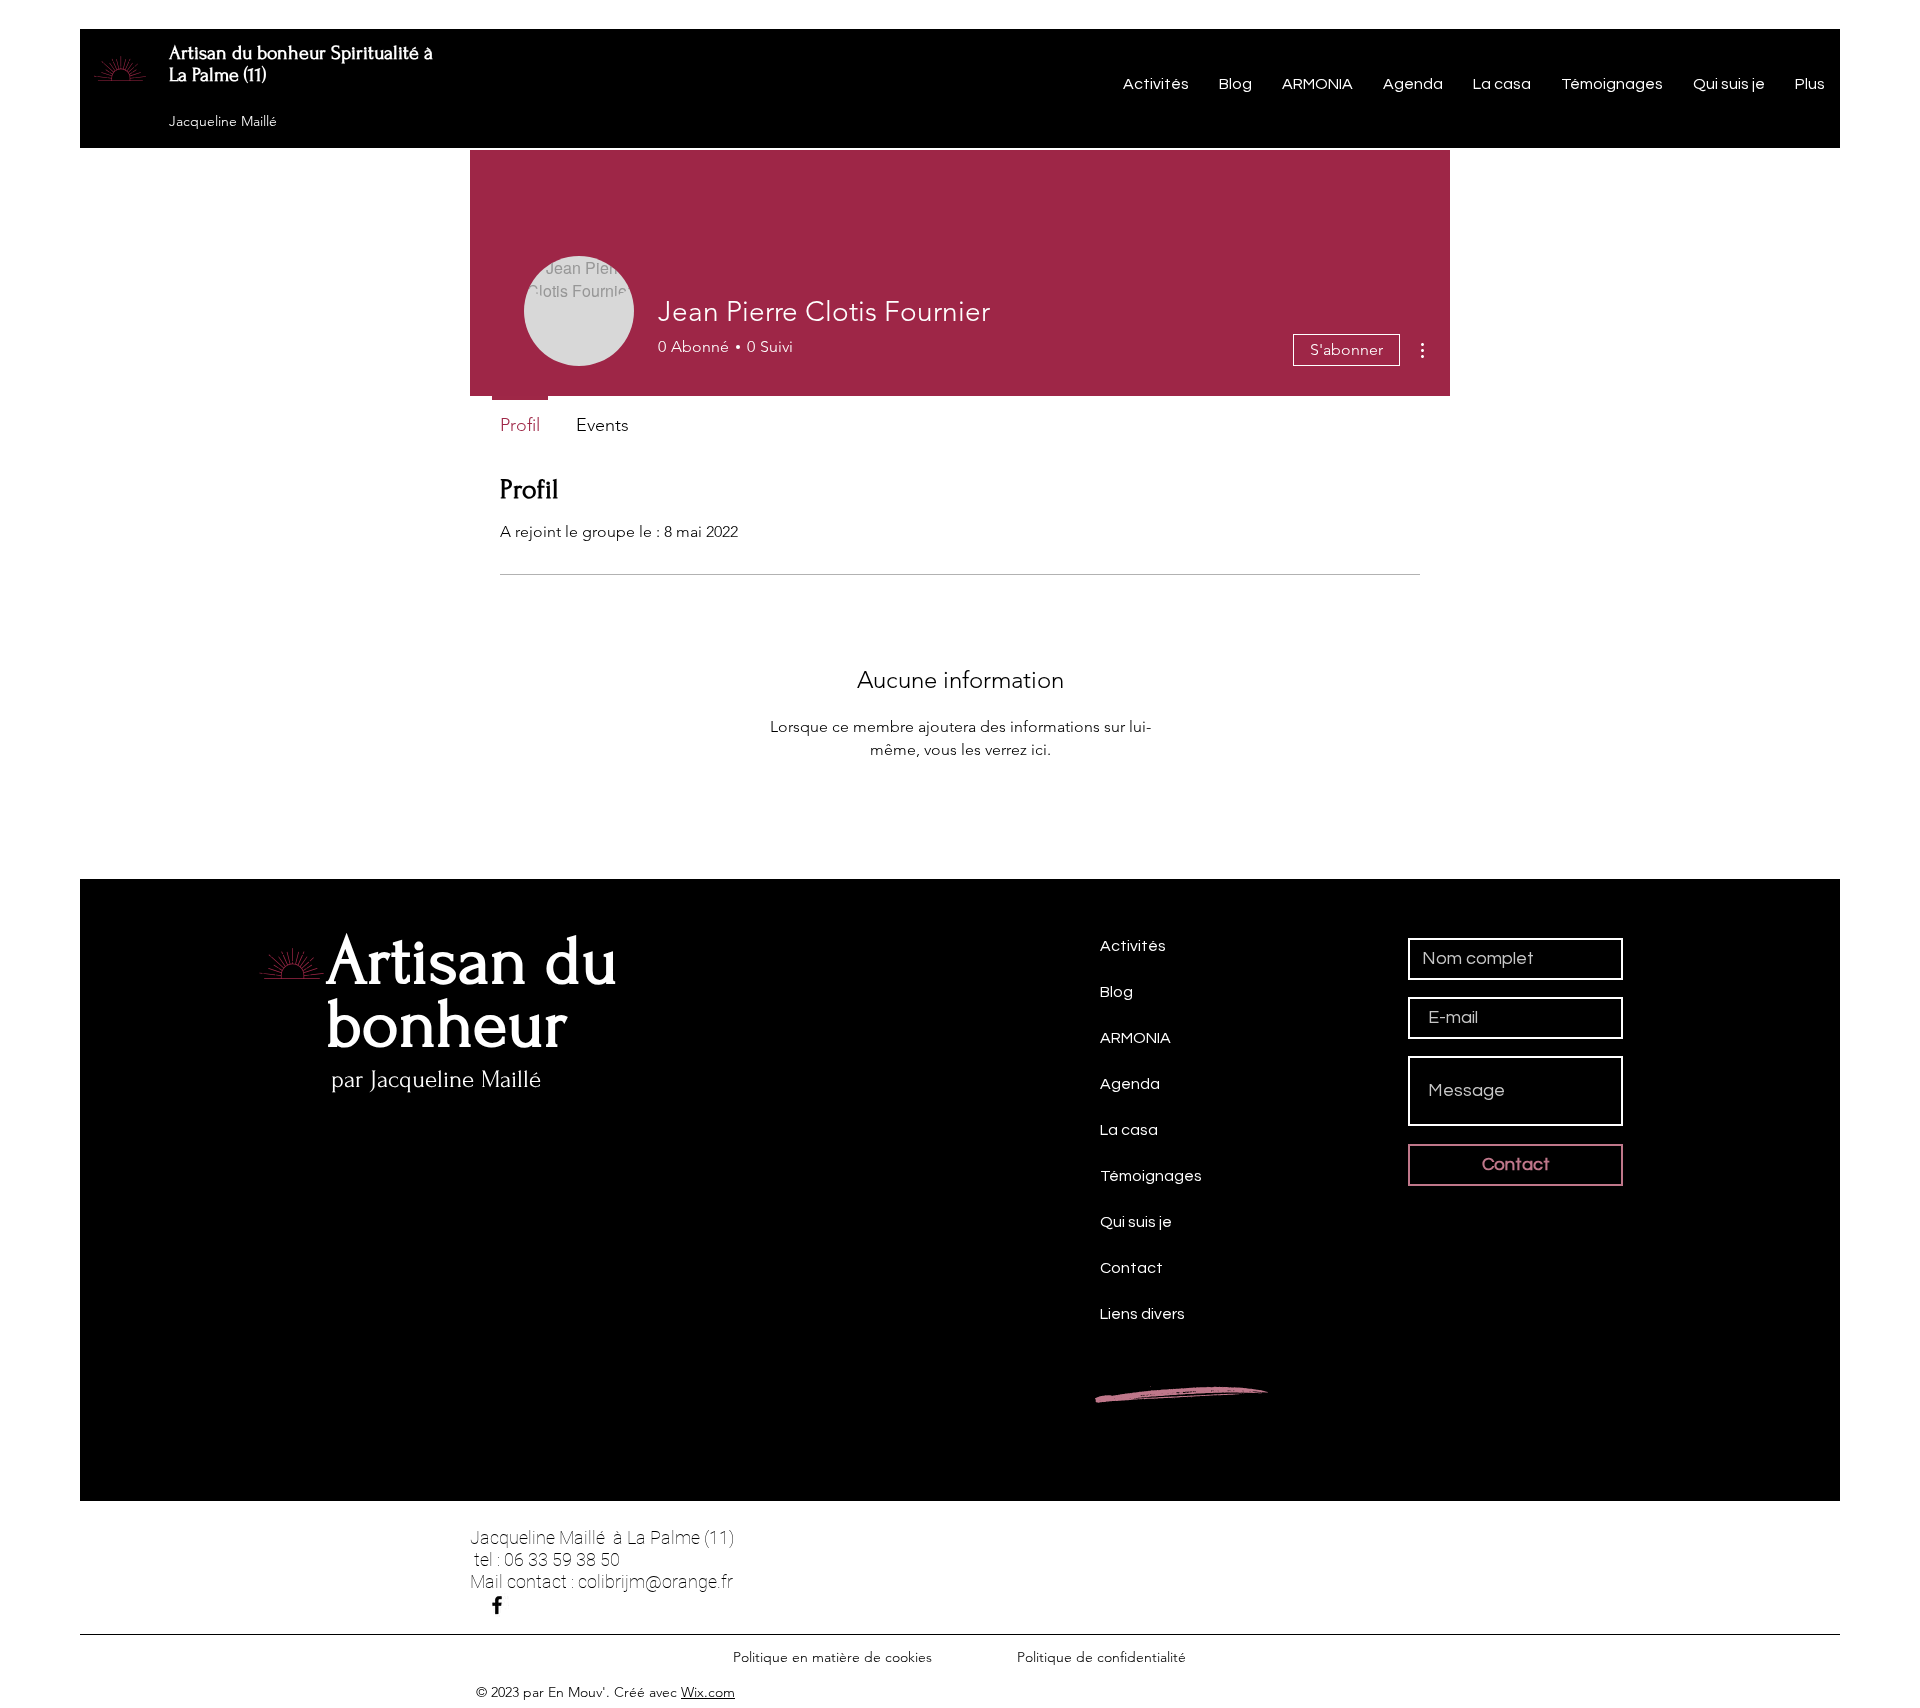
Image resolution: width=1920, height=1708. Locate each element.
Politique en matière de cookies (834, 1657)
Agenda (1130, 1084)
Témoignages (1151, 1176)
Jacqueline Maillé (223, 121)
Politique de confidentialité (1101, 1657)
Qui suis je (1136, 1222)
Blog (1116, 992)
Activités (1133, 946)
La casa (1129, 1130)
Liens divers (1142, 1314)
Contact (1131, 1268)
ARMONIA (1135, 1038)
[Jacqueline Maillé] (497, 1605)
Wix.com (708, 1692)
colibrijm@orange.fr (655, 1581)
